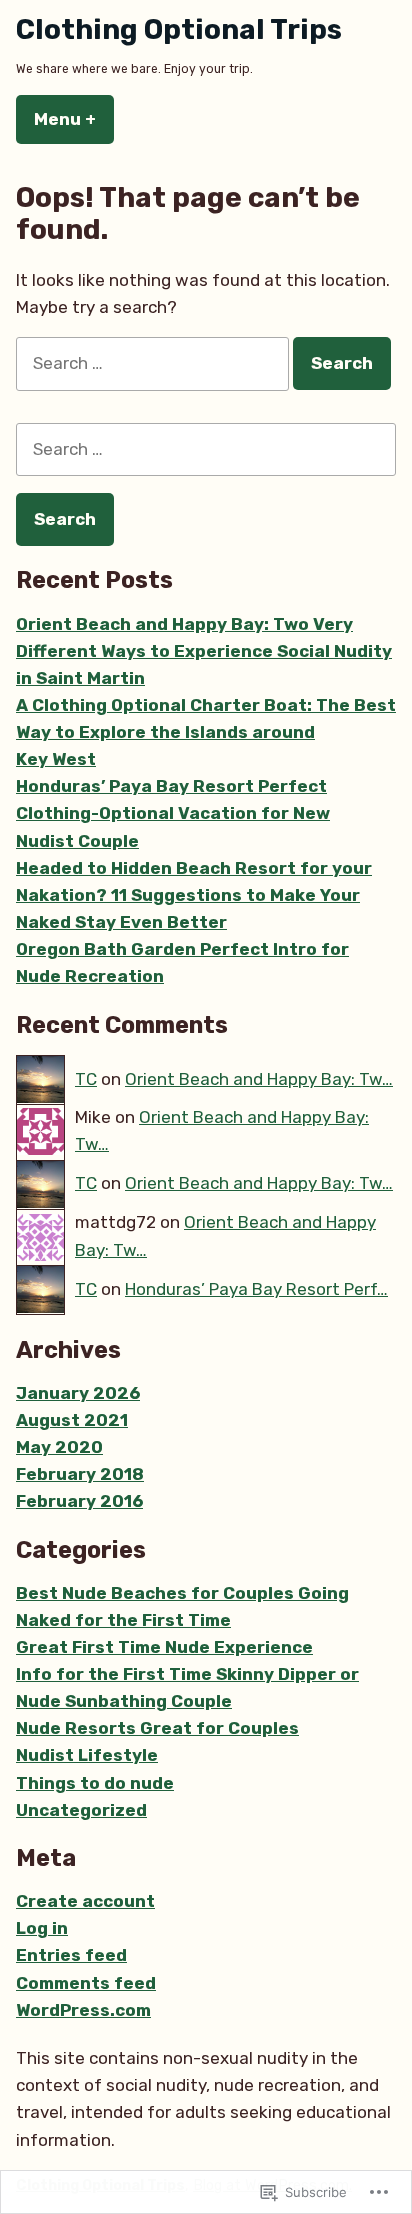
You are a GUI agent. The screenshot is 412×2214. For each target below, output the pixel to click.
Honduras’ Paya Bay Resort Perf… (256, 1289)
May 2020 (59, 1447)
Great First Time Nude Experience (164, 1647)
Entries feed (71, 1955)
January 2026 (78, 1393)
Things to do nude (95, 1783)
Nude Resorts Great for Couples (157, 1728)
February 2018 (80, 1474)
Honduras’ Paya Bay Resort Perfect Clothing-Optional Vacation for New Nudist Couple (173, 813)
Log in (42, 1928)
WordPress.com (83, 2010)
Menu (74, 119)
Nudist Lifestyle (87, 1755)
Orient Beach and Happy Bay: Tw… (259, 1079)
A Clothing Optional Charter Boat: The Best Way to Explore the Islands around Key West (206, 732)
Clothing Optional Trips (179, 29)
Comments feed (86, 1983)
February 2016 (79, 1501)
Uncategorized (81, 1810)
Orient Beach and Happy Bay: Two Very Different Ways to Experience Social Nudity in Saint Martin (204, 651)
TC (86, 1079)
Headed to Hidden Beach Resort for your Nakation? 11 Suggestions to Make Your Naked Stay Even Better (194, 895)
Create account (85, 1901)
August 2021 (72, 1420)
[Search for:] (154, 363)
